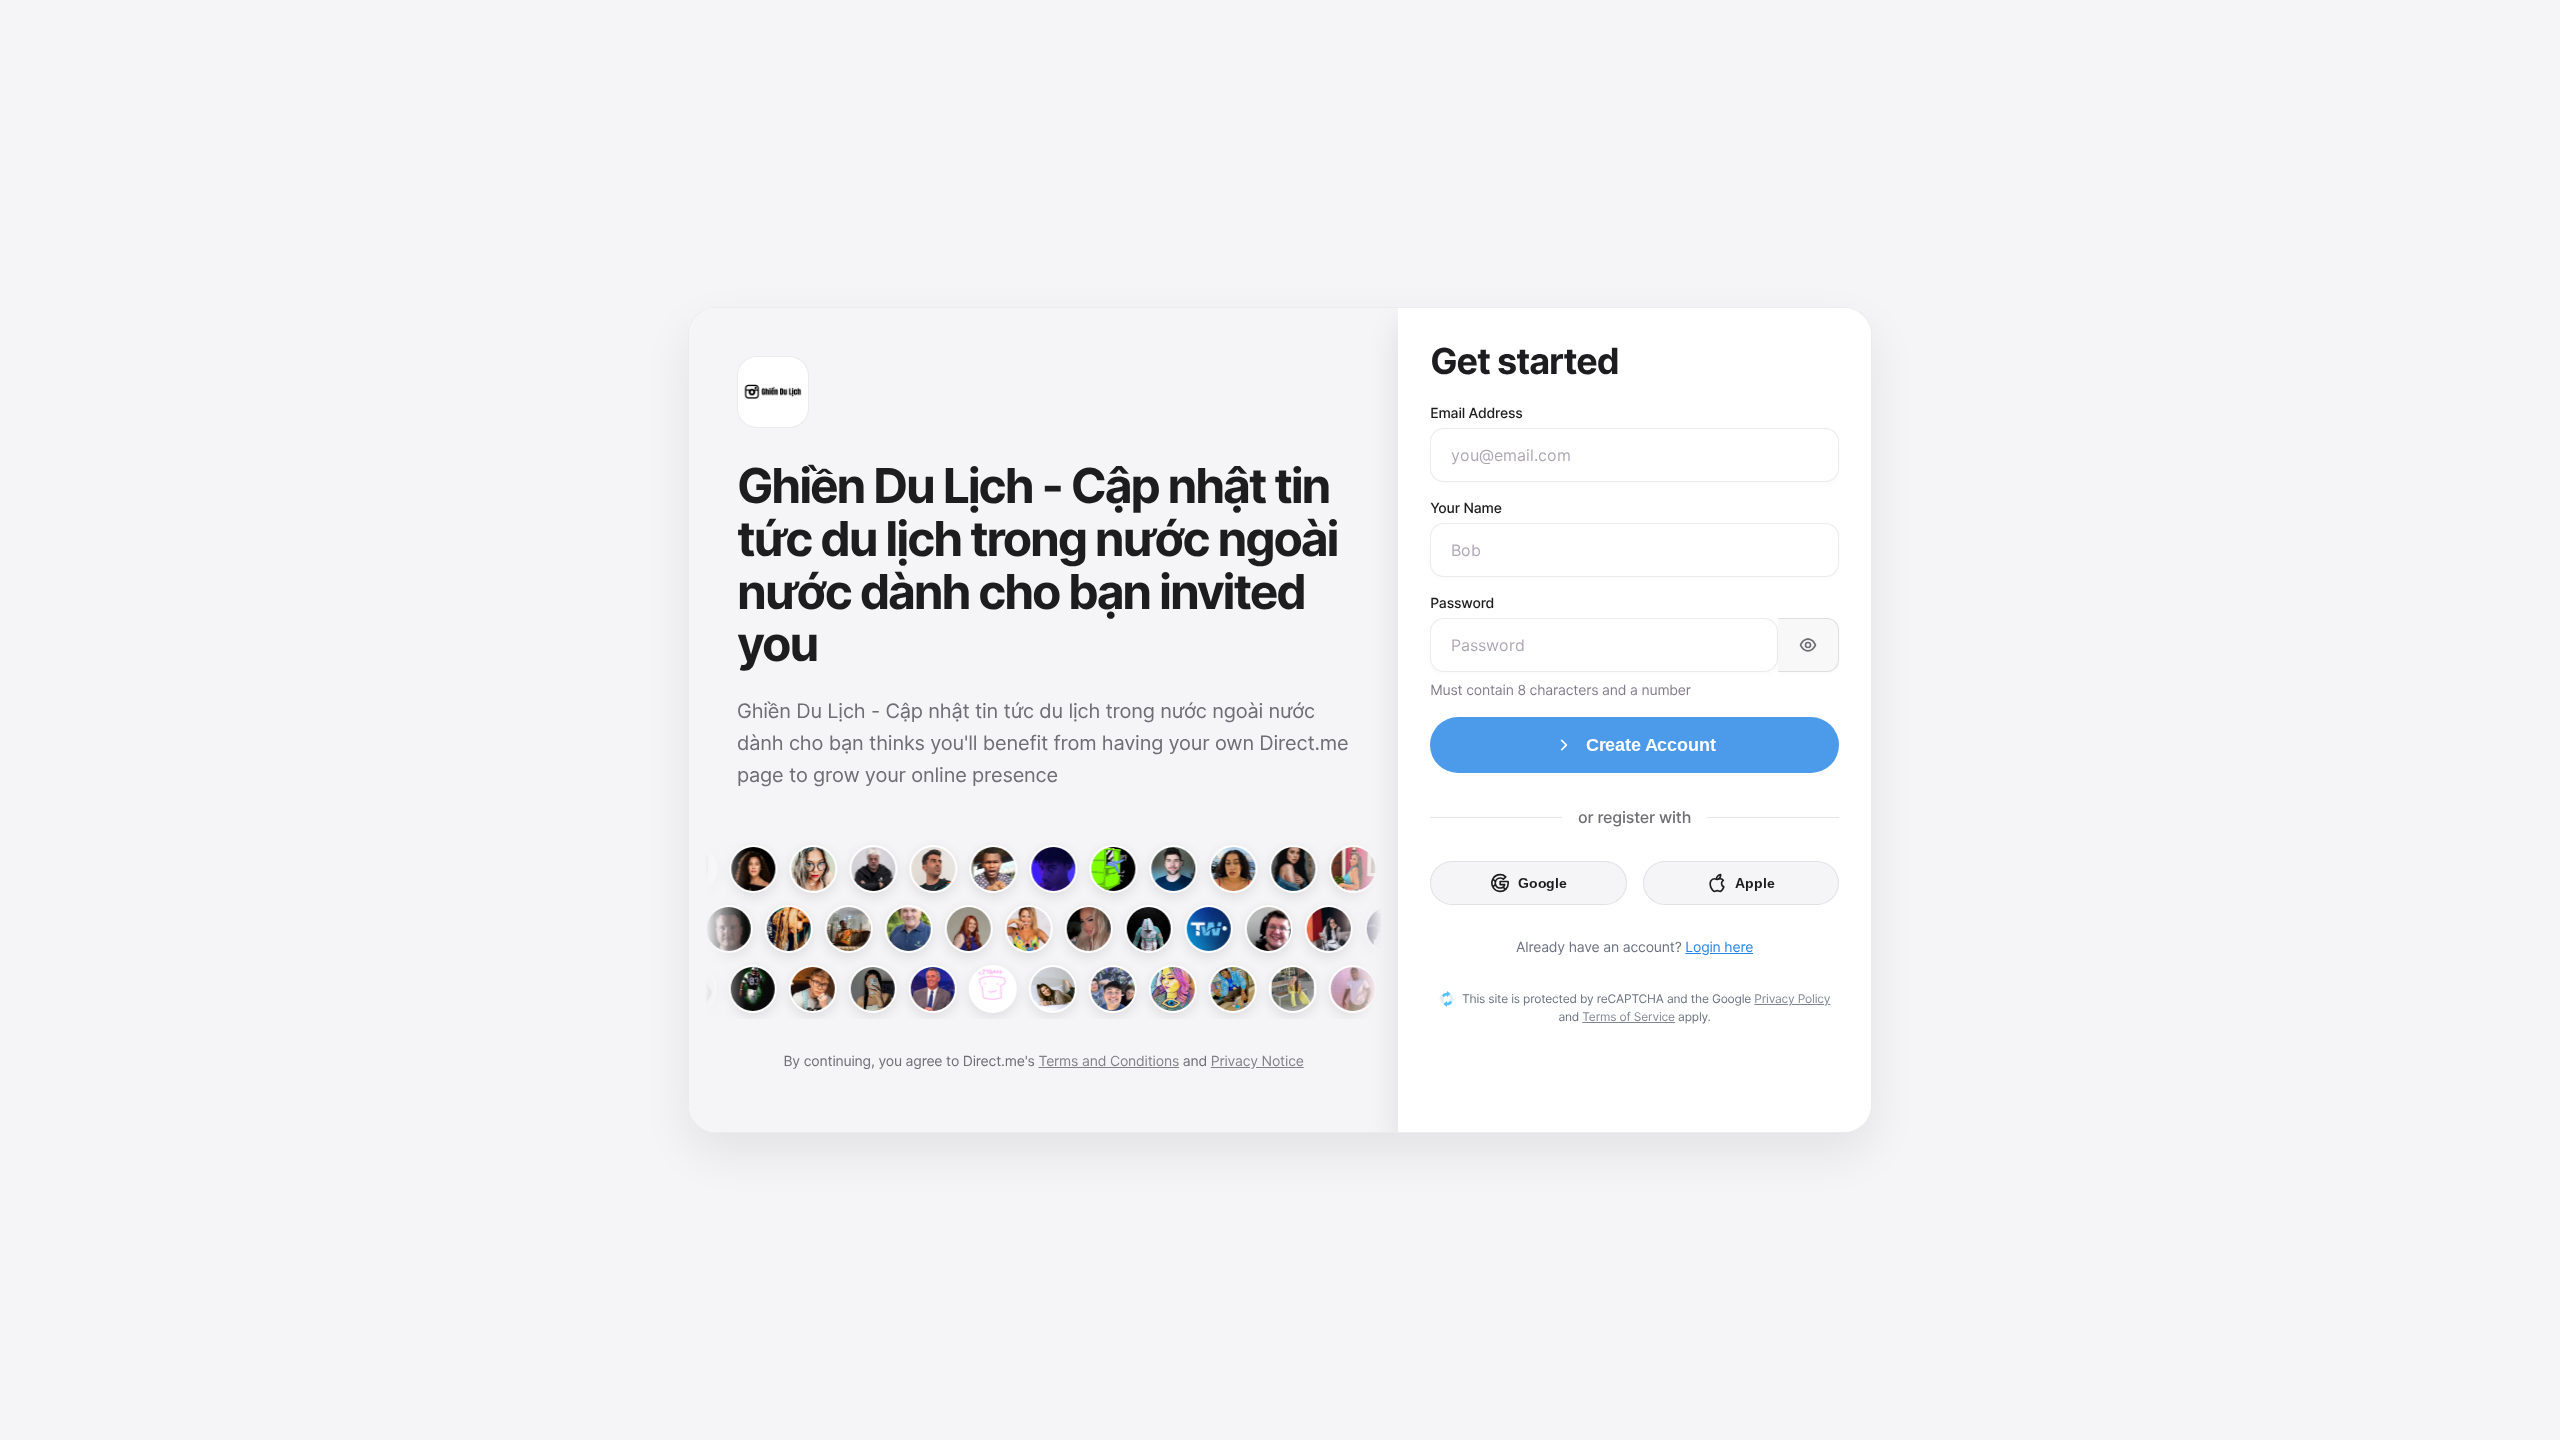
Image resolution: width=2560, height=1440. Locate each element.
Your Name (1465, 508)
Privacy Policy (1792, 998)
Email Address (1476, 413)
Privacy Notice (1257, 1061)
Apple (1754, 883)
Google (1542, 883)
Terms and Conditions (1108, 1061)
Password (1462, 603)
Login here (1719, 947)
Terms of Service (1628, 1016)
